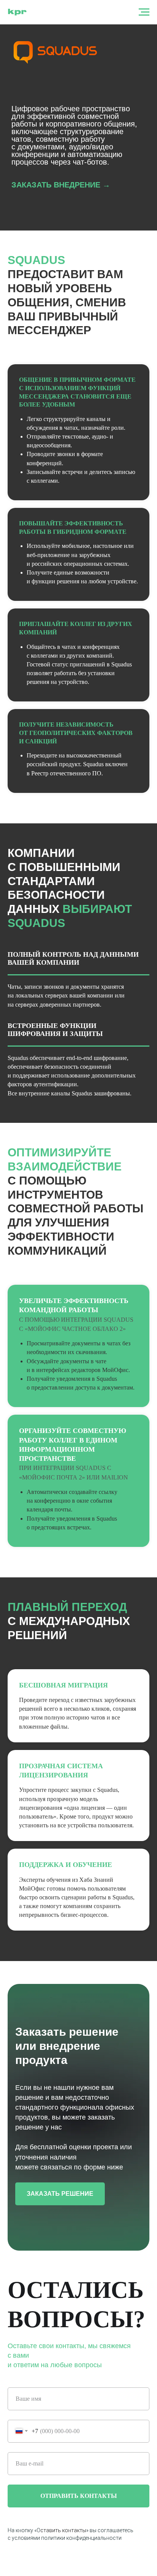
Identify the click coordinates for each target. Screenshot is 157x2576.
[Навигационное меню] (144, 12)
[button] (61, 714)
